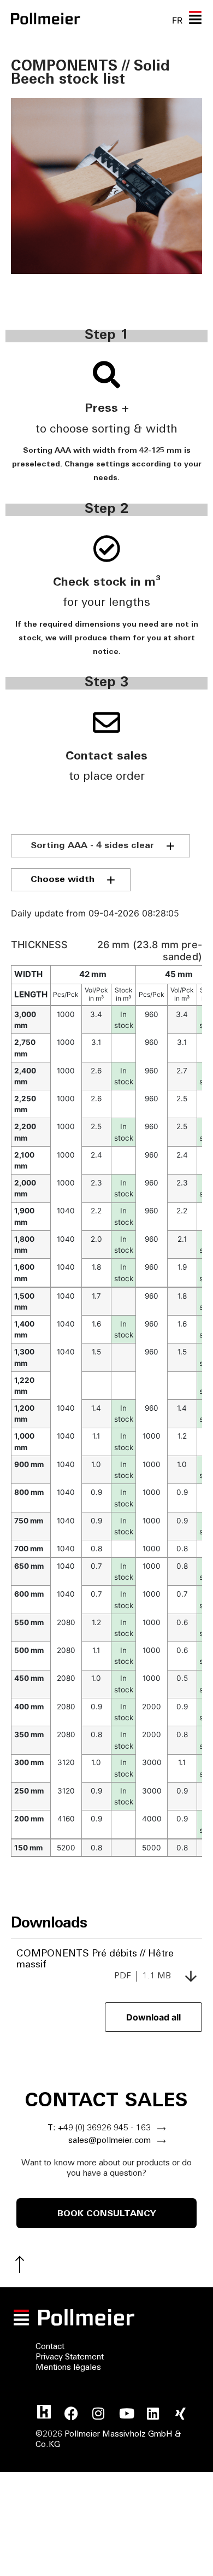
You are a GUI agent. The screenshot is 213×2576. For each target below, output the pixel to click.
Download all (153, 2017)
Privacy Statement (70, 2358)
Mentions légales (68, 2368)
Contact (50, 2347)
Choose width (63, 880)
